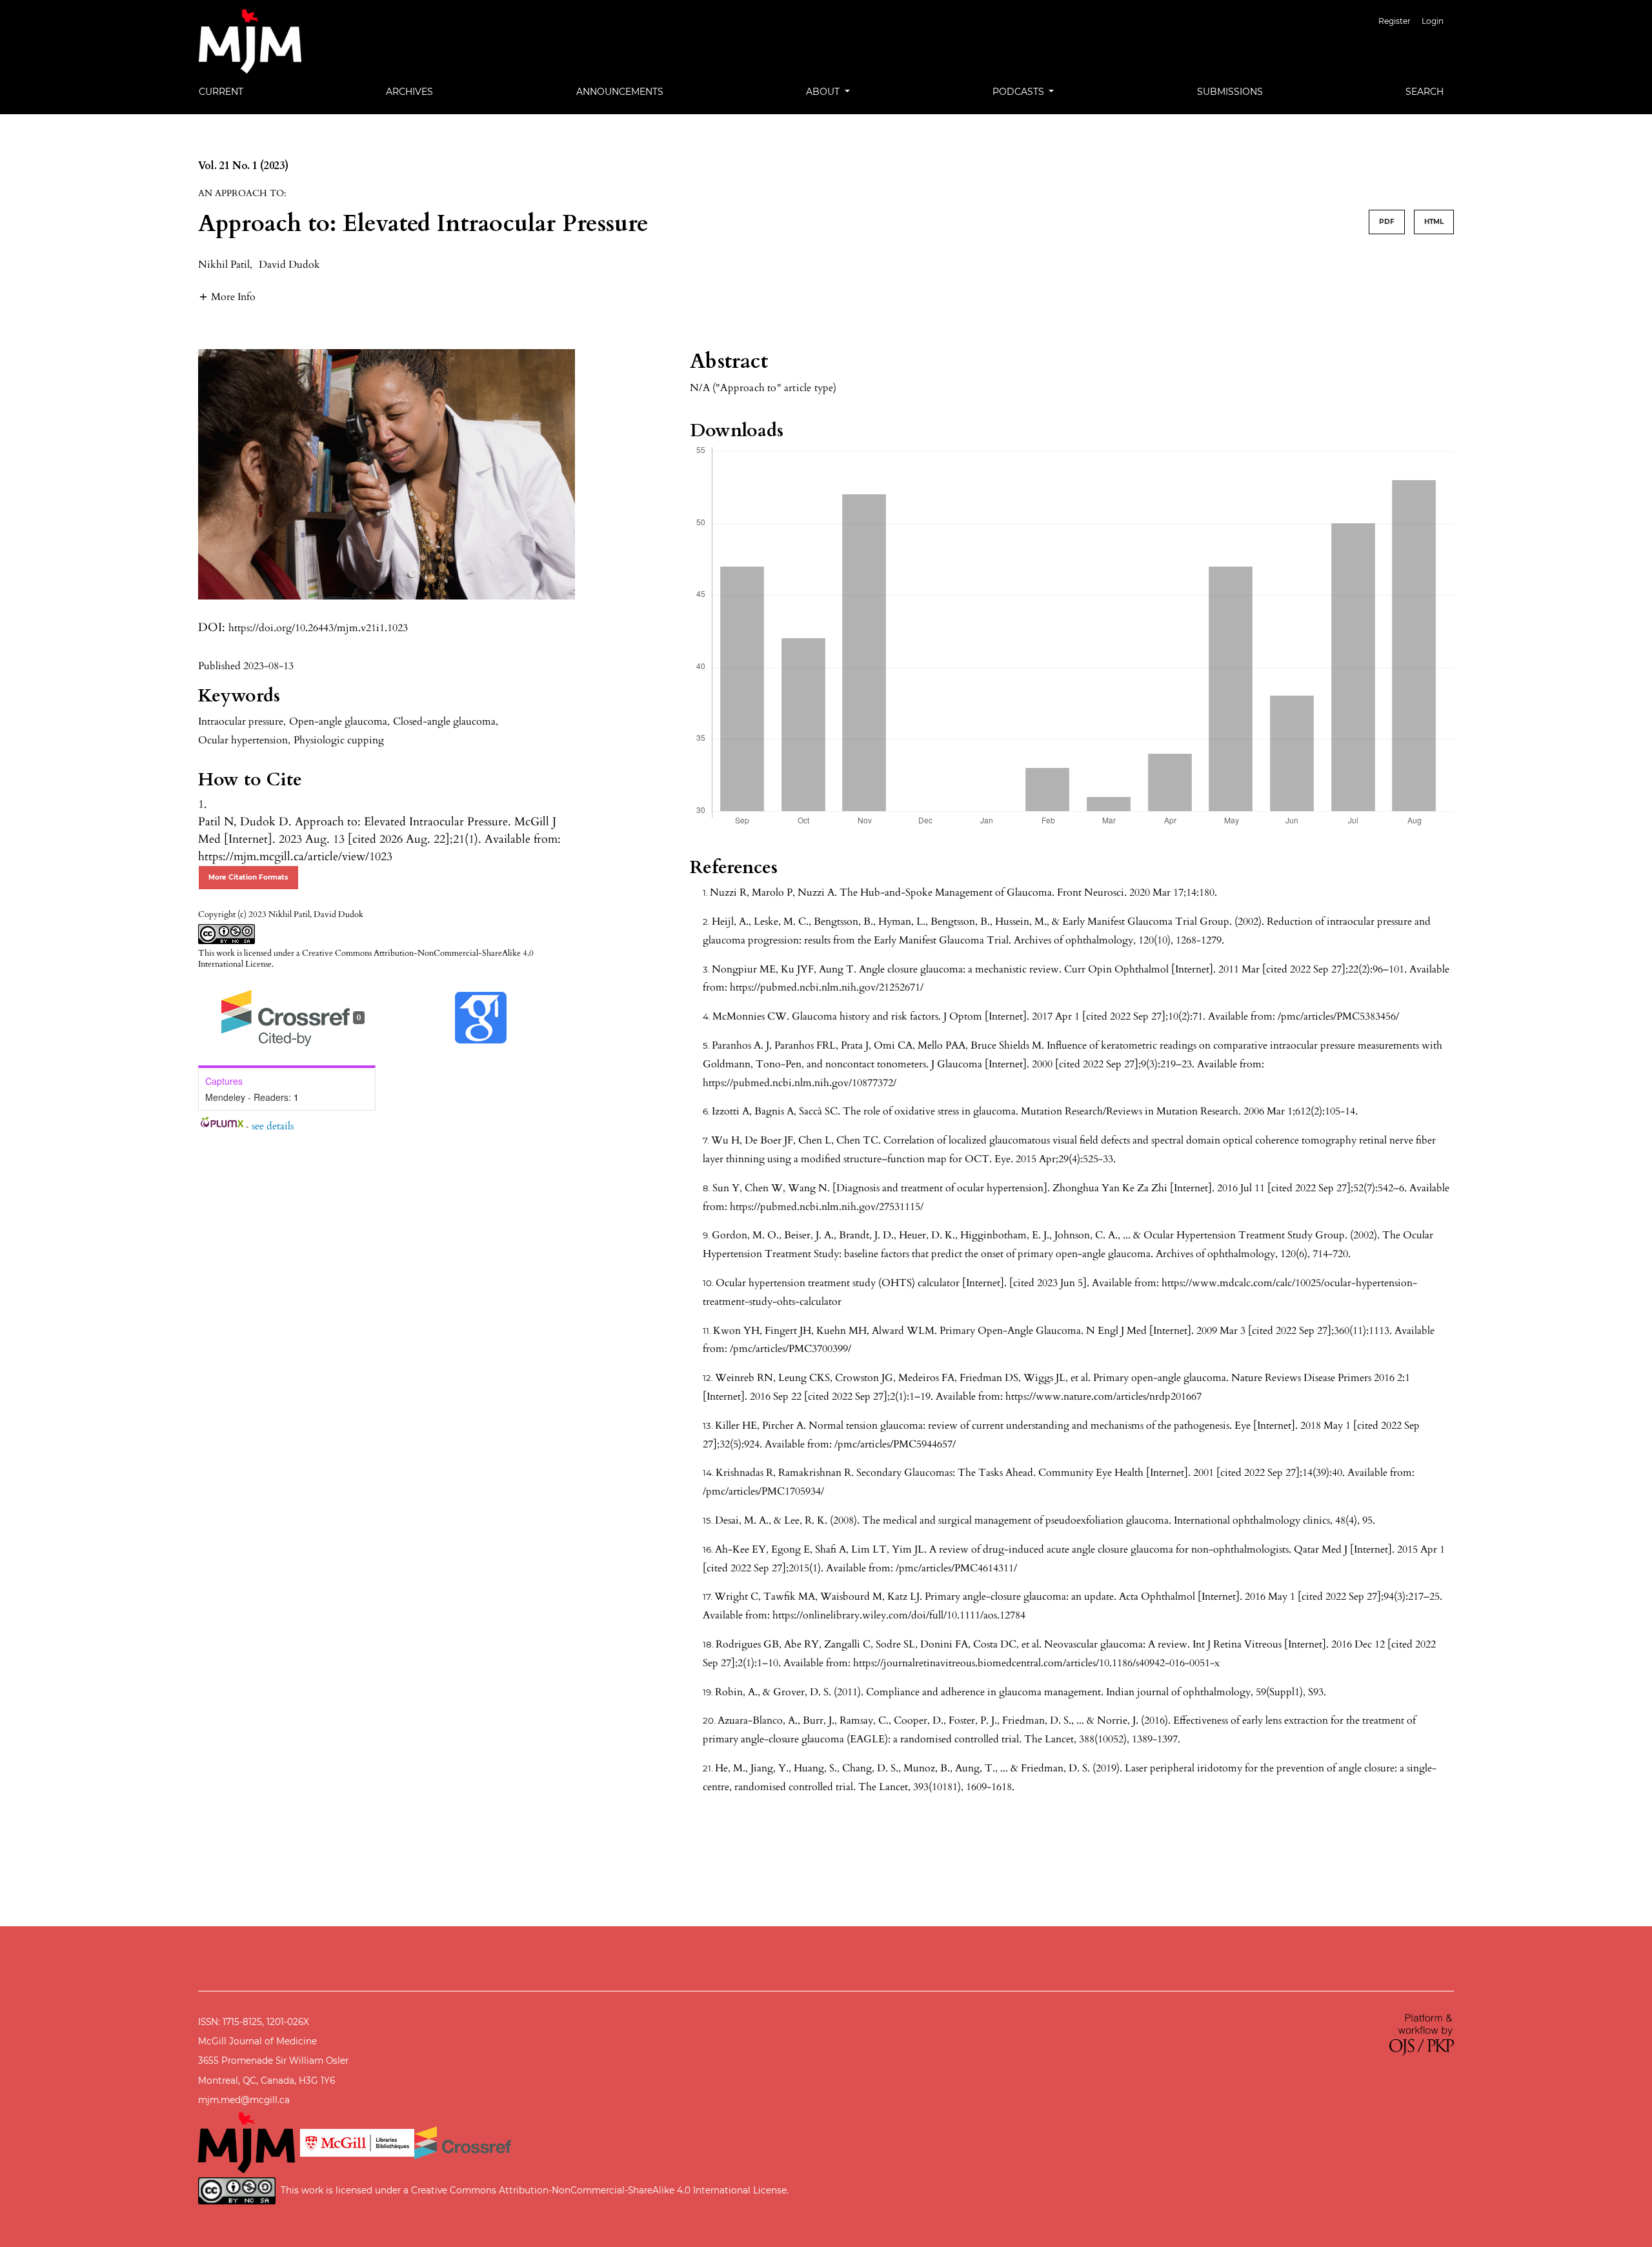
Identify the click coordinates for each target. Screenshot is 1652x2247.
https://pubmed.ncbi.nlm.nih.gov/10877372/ (800, 1083)
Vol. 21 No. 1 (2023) (243, 166)
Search (1425, 92)
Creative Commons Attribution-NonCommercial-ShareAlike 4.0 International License (366, 959)
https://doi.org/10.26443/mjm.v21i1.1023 (318, 628)
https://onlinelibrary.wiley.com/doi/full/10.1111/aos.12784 (899, 1615)
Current (221, 92)
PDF (1387, 222)
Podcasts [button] (1020, 92)
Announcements (620, 92)
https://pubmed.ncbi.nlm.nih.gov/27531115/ (827, 1207)
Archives (409, 92)
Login (1433, 21)
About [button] (824, 92)
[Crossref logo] (463, 2142)
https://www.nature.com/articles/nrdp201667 (1103, 1396)
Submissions (1230, 92)
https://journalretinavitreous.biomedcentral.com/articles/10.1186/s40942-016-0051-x (1036, 1663)
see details (273, 1126)
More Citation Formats (248, 877)
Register (1395, 21)
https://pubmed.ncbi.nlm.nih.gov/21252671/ (827, 987)
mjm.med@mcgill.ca (244, 2100)
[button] (227, 297)
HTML (1434, 222)
